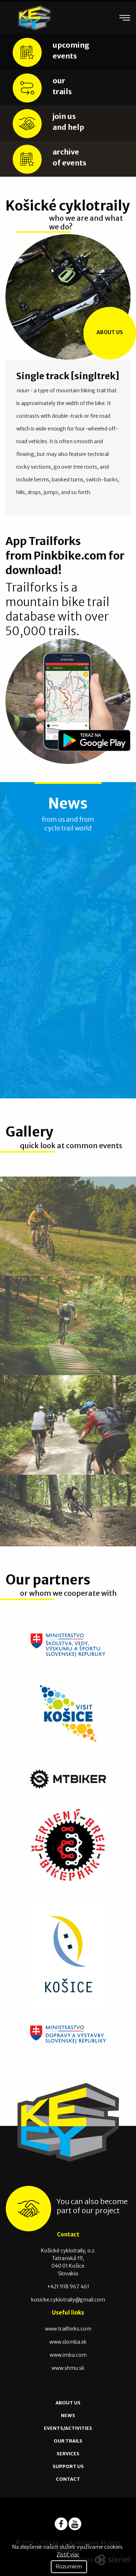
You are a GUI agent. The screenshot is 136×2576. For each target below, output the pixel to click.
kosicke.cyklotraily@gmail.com (68, 2300)
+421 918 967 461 (68, 2287)
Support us (68, 2466)
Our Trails (68, 2441)
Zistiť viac (68, 2555)
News (68, 2415)
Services (68, 2454)
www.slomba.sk (68, 2342)
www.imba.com (68, 2355)
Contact (68, 2479)
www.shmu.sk (68, 2368)
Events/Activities (68, 2428)
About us (110, 332)
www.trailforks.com (68, 2329)
